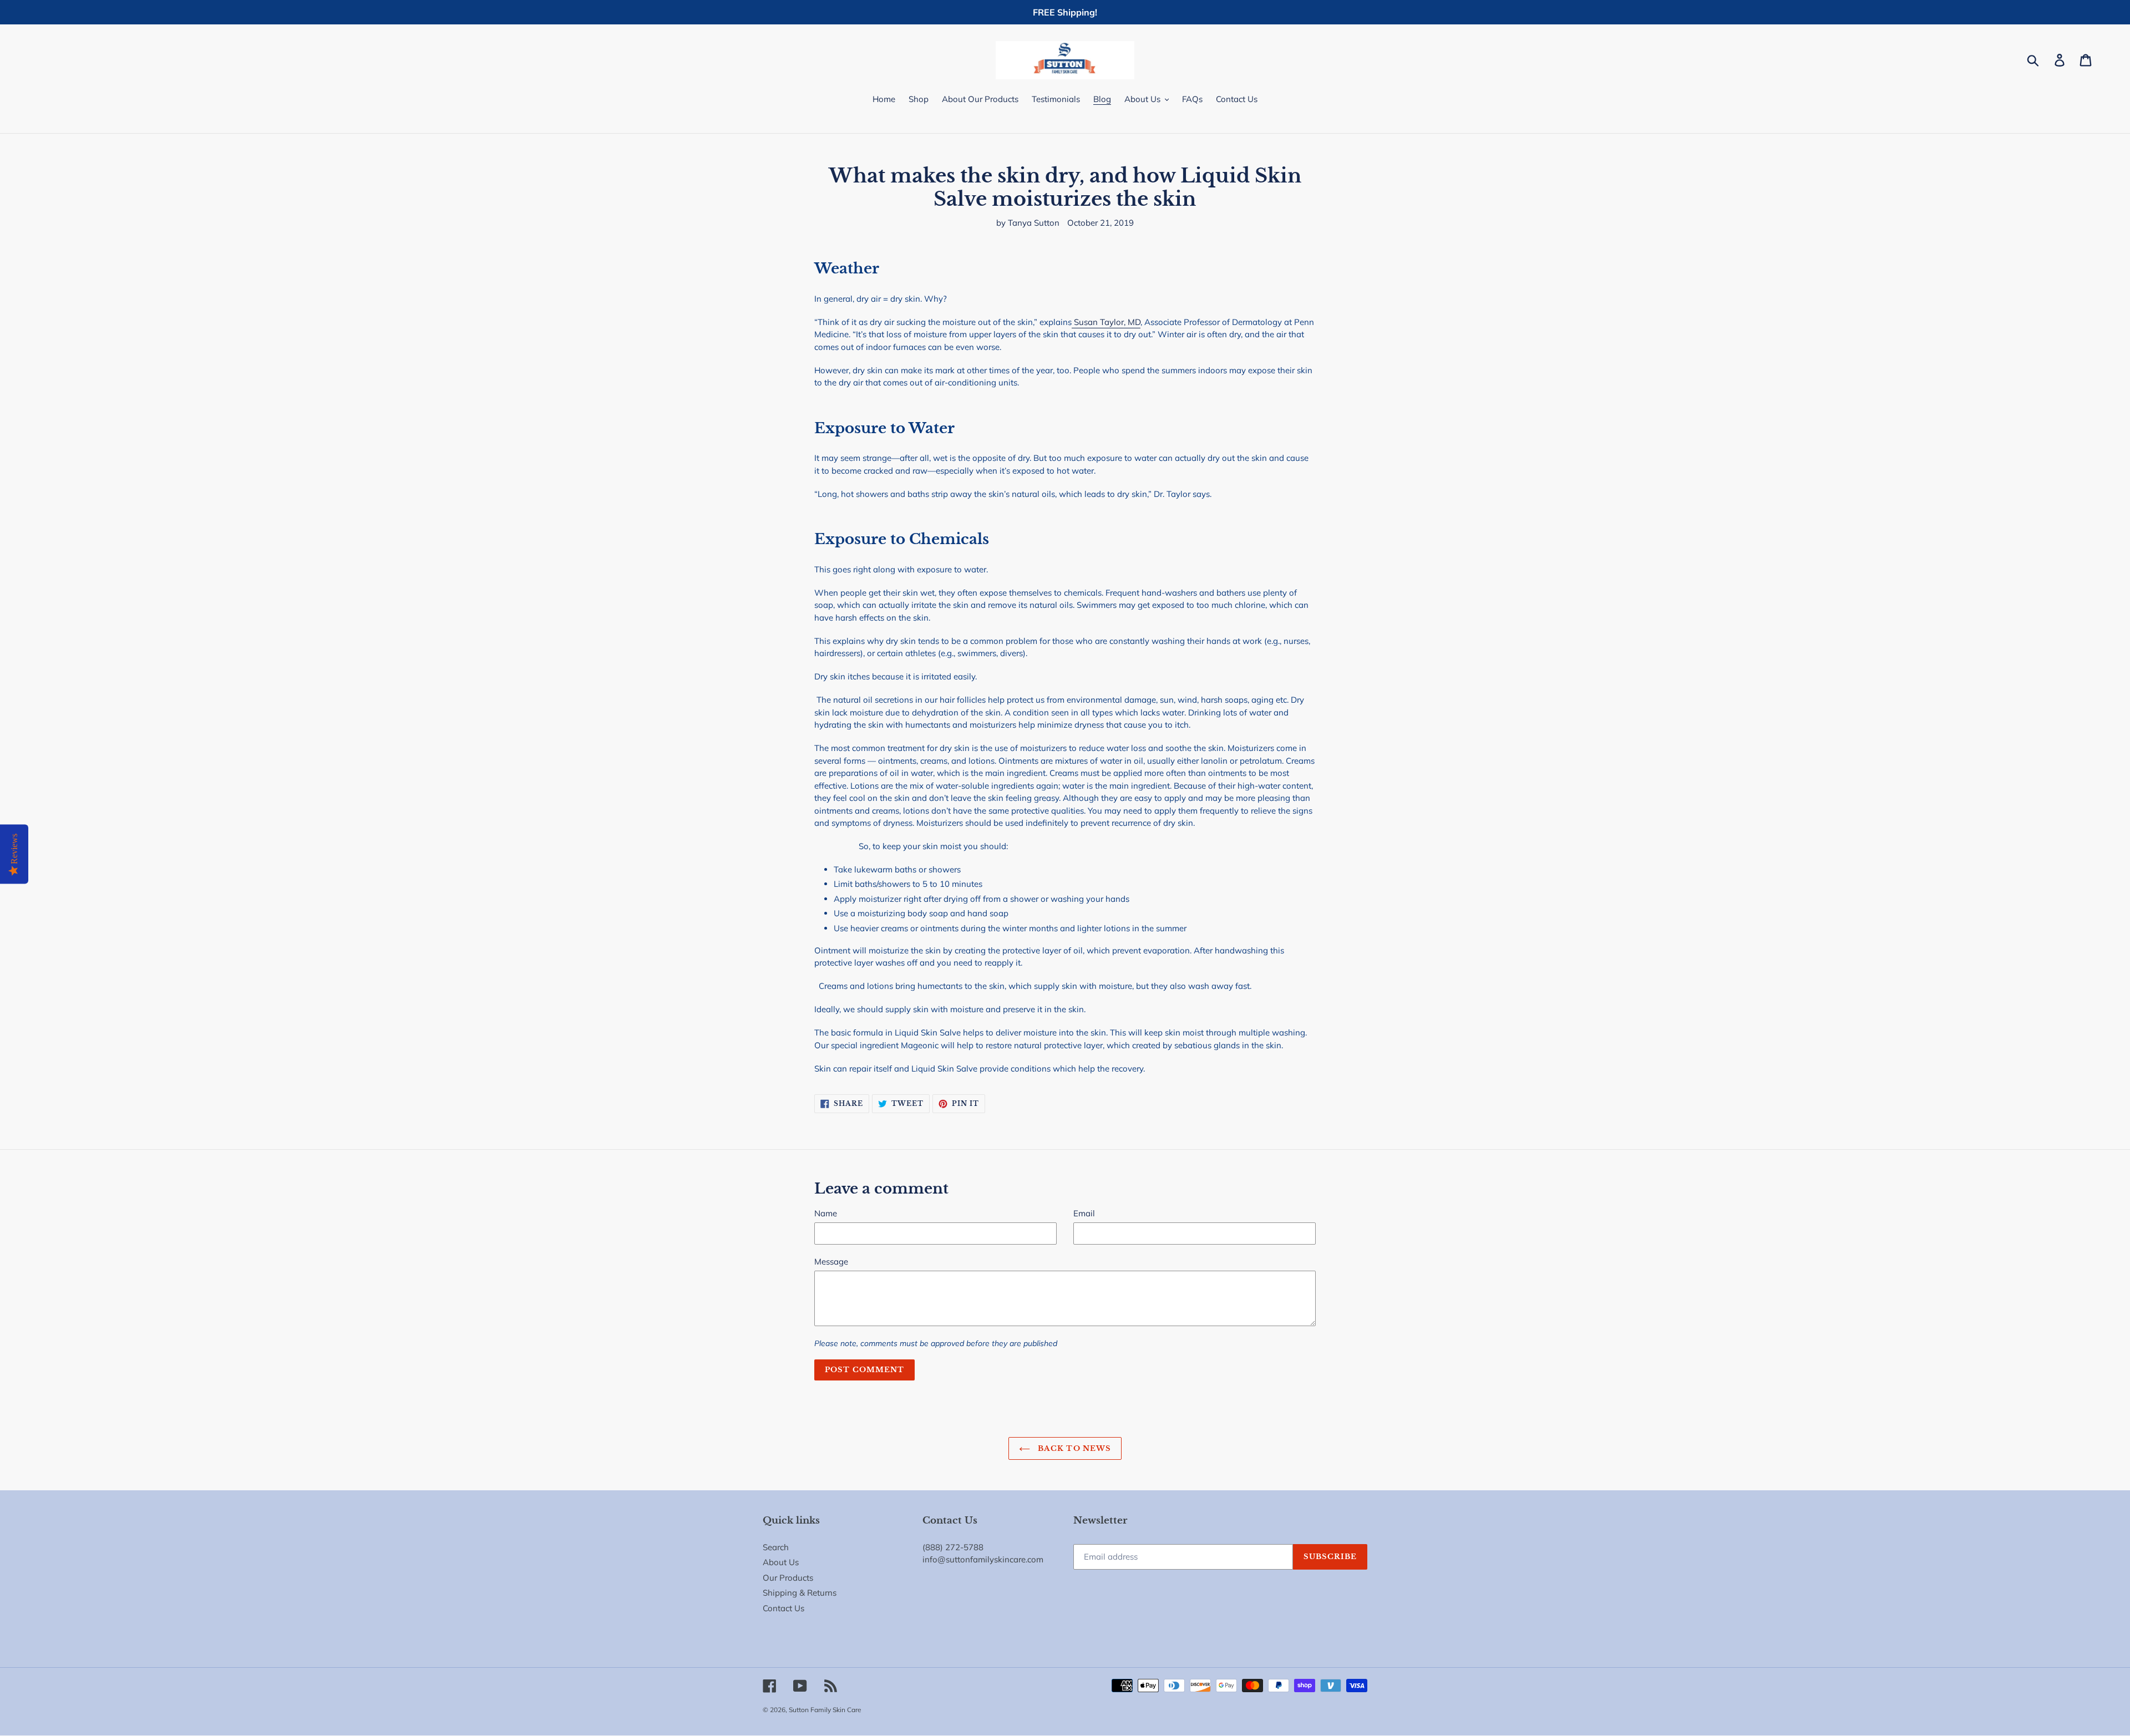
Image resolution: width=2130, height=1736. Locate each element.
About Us (781, 1562)
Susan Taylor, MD (1106, 322)
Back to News (1073, 1448)
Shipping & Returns (800, 1593)
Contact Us (783, 1608)
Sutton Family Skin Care (825, 1710)
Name (826, 1213)
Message (831, 1262)
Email (1084, 1213)
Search (776, 1547)
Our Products (788, 1578)
